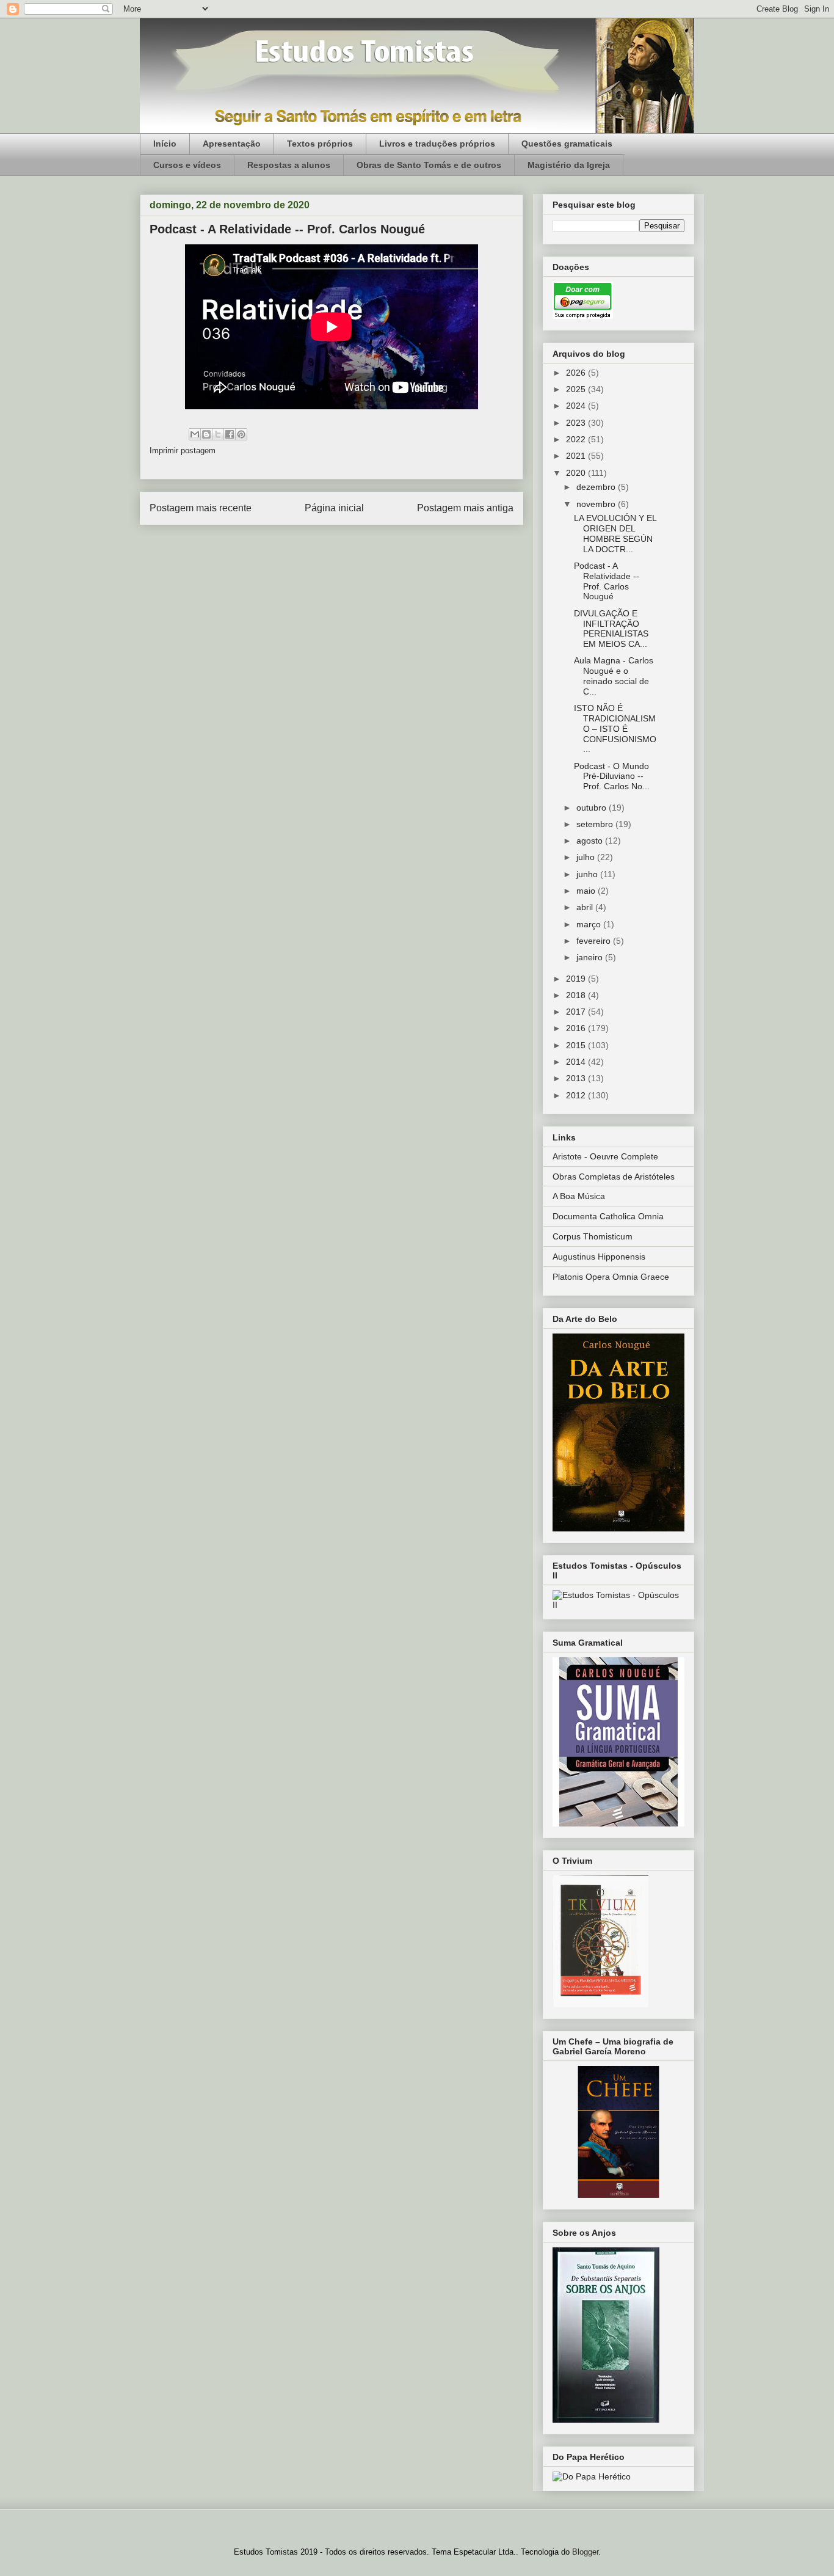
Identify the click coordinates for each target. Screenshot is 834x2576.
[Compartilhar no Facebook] (230, 434)
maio (587, 891)
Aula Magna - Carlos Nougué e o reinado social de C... (614, 676)
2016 (577, 1028)
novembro (597, 504)
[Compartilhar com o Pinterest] (241, 434)
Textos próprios (320, 144)
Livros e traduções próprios (437, 144)
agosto (591, 841)
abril (586, 907)
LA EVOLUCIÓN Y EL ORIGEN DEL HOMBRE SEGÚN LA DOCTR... (615, 533)
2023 (577, 423)
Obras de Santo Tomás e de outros (429, 165)
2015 (577, 1045)
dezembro (597, 487)
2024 (577, 406)
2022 (577, 439)
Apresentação (232, 144)
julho (587, 857)
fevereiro (595, 941)
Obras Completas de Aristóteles (614, 1177)
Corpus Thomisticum (593, 1236)
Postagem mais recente (201, 508)
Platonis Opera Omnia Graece (611, 1277)
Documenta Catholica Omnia (608, 1216)
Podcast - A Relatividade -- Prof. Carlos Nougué (607, 581)
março (590, 924)
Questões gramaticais (567, 144)
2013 (577, 1078)
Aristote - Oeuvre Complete (605, 1156)
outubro (593, 808)
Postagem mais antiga (465, 508)
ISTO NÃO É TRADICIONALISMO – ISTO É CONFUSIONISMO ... (615, 728)
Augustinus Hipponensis (599, 1257)
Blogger (585, 2552)
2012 (577, 1095)
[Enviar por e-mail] (195, 434)
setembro (596, 824)
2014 (577, 1062)
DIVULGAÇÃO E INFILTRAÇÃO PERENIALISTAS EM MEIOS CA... (611, 629)
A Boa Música (579, 1196)
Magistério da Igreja (569, 165)
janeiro (591, 957)
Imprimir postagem (183, 451)
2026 (577, 373)
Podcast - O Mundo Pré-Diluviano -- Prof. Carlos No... (612, 776)
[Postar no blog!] (206, 434)
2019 (577, 979)
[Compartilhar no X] (218, 434)
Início (165, 144)
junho (588, 874)
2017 (577, 1012)
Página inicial (334, 508)
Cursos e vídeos (187, 165)
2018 (577, 995)
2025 (577, 389)
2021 (577, 456)
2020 (577, 473)
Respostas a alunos (289, 165)
